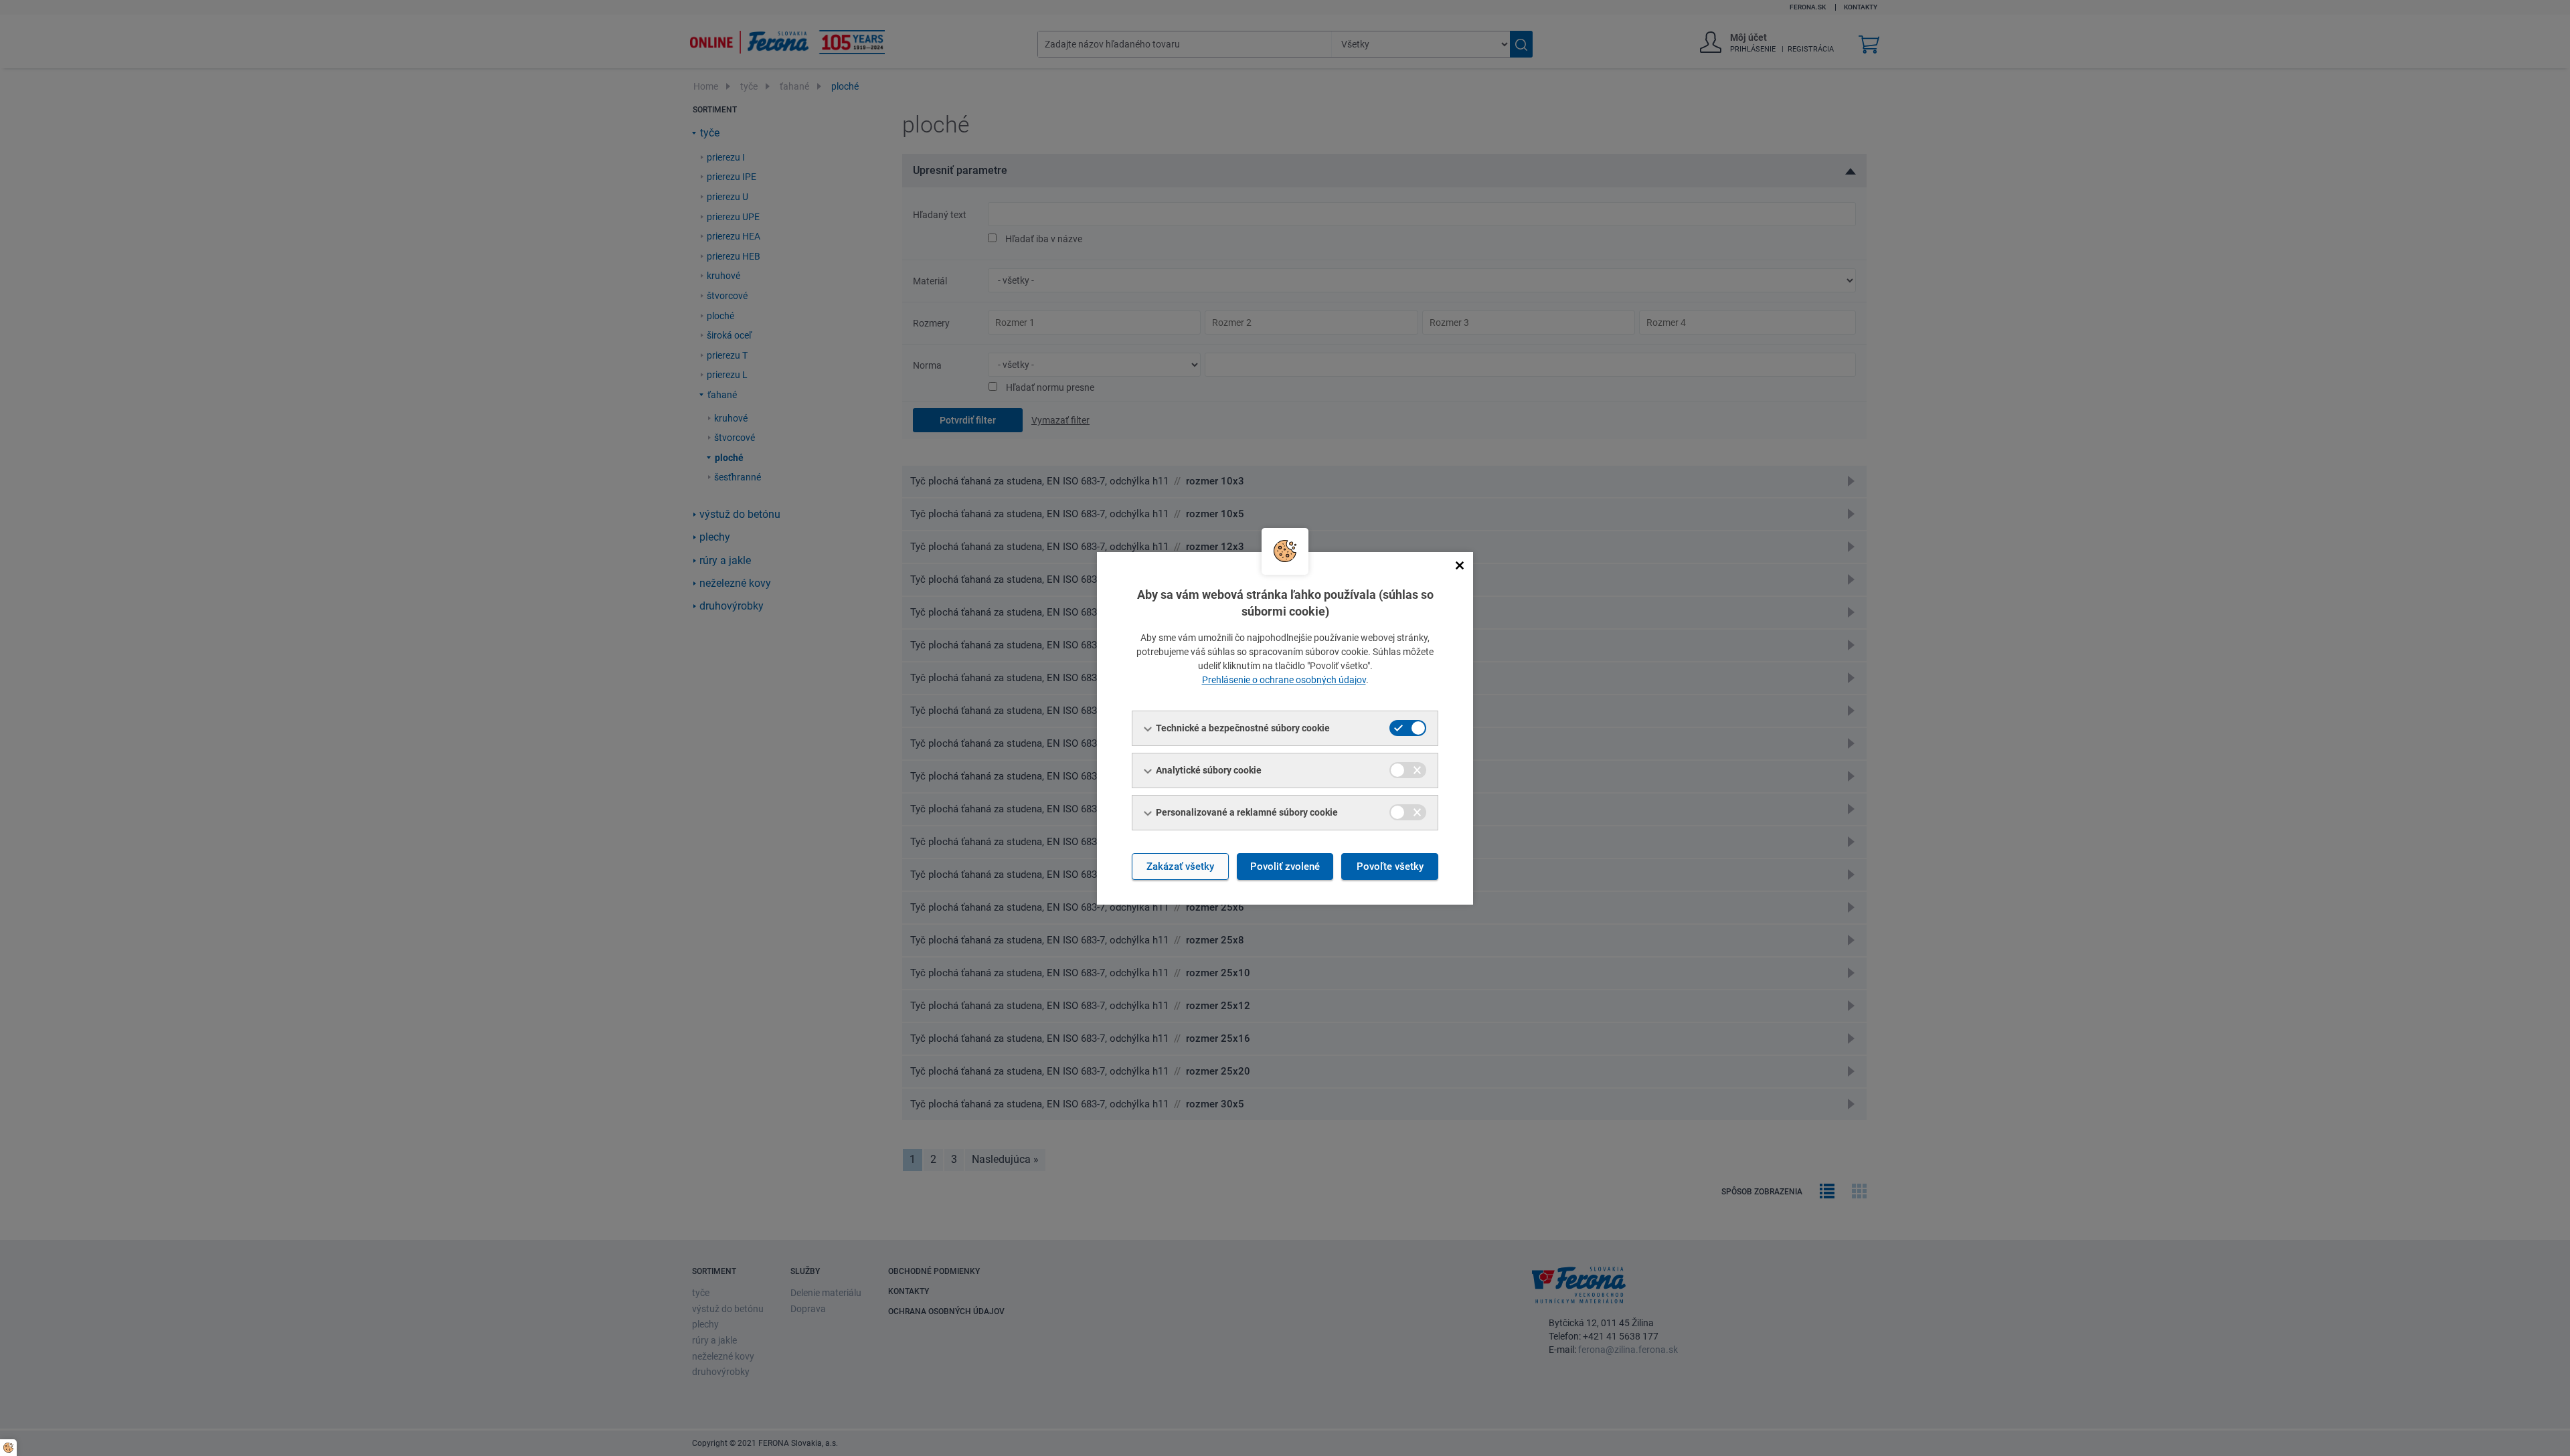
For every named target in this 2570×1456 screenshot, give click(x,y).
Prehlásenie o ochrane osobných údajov (1284, 680)
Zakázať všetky (1180, 867)
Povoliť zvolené (1285, 867)
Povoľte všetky (1390, 867)
